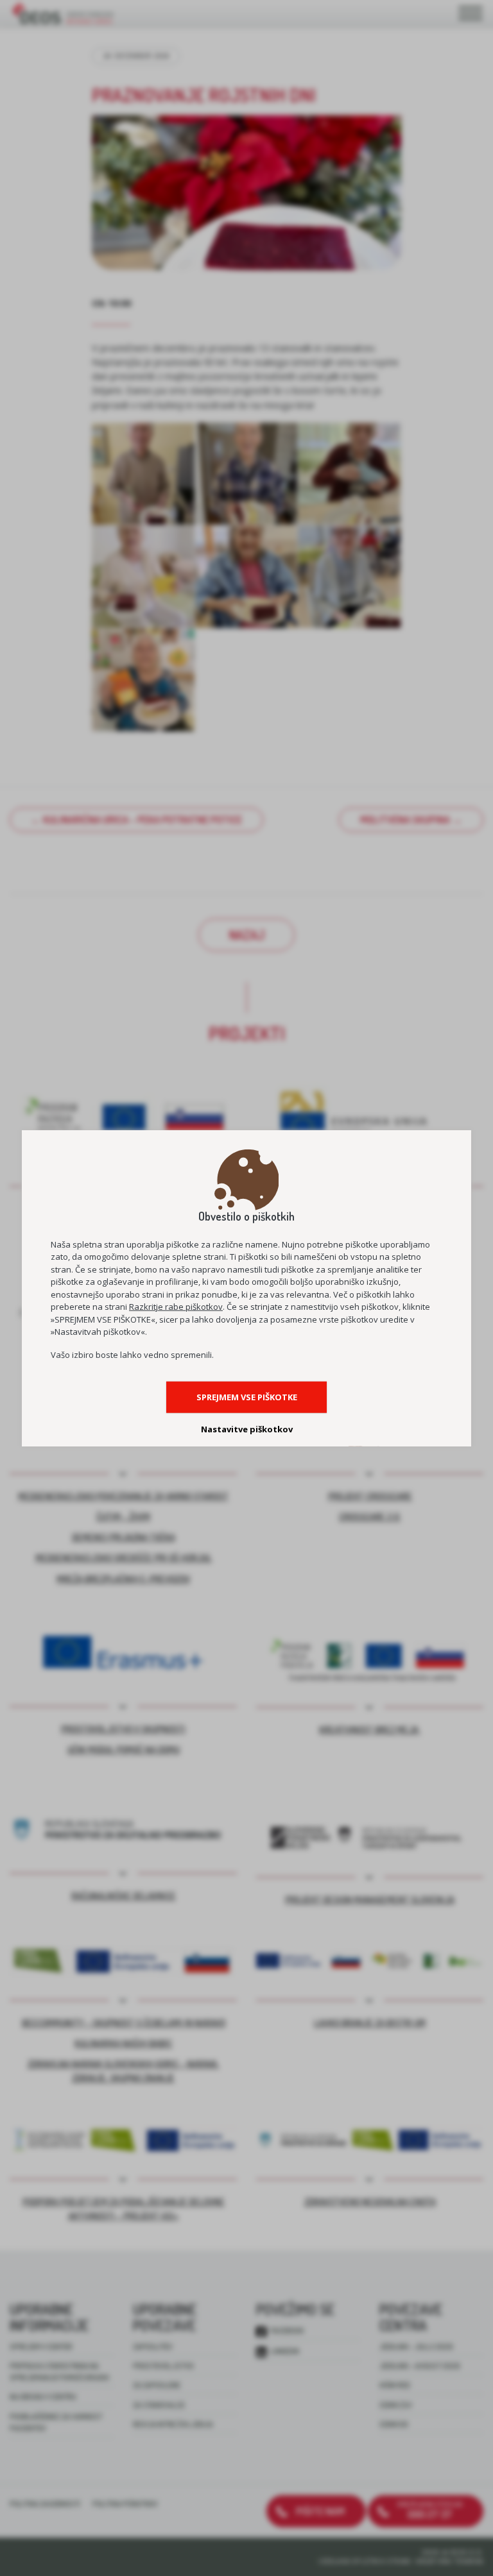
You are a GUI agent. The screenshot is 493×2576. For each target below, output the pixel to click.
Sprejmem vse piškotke (247, 1397)
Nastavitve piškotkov (247, 1429)
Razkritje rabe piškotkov (176, 1307)
